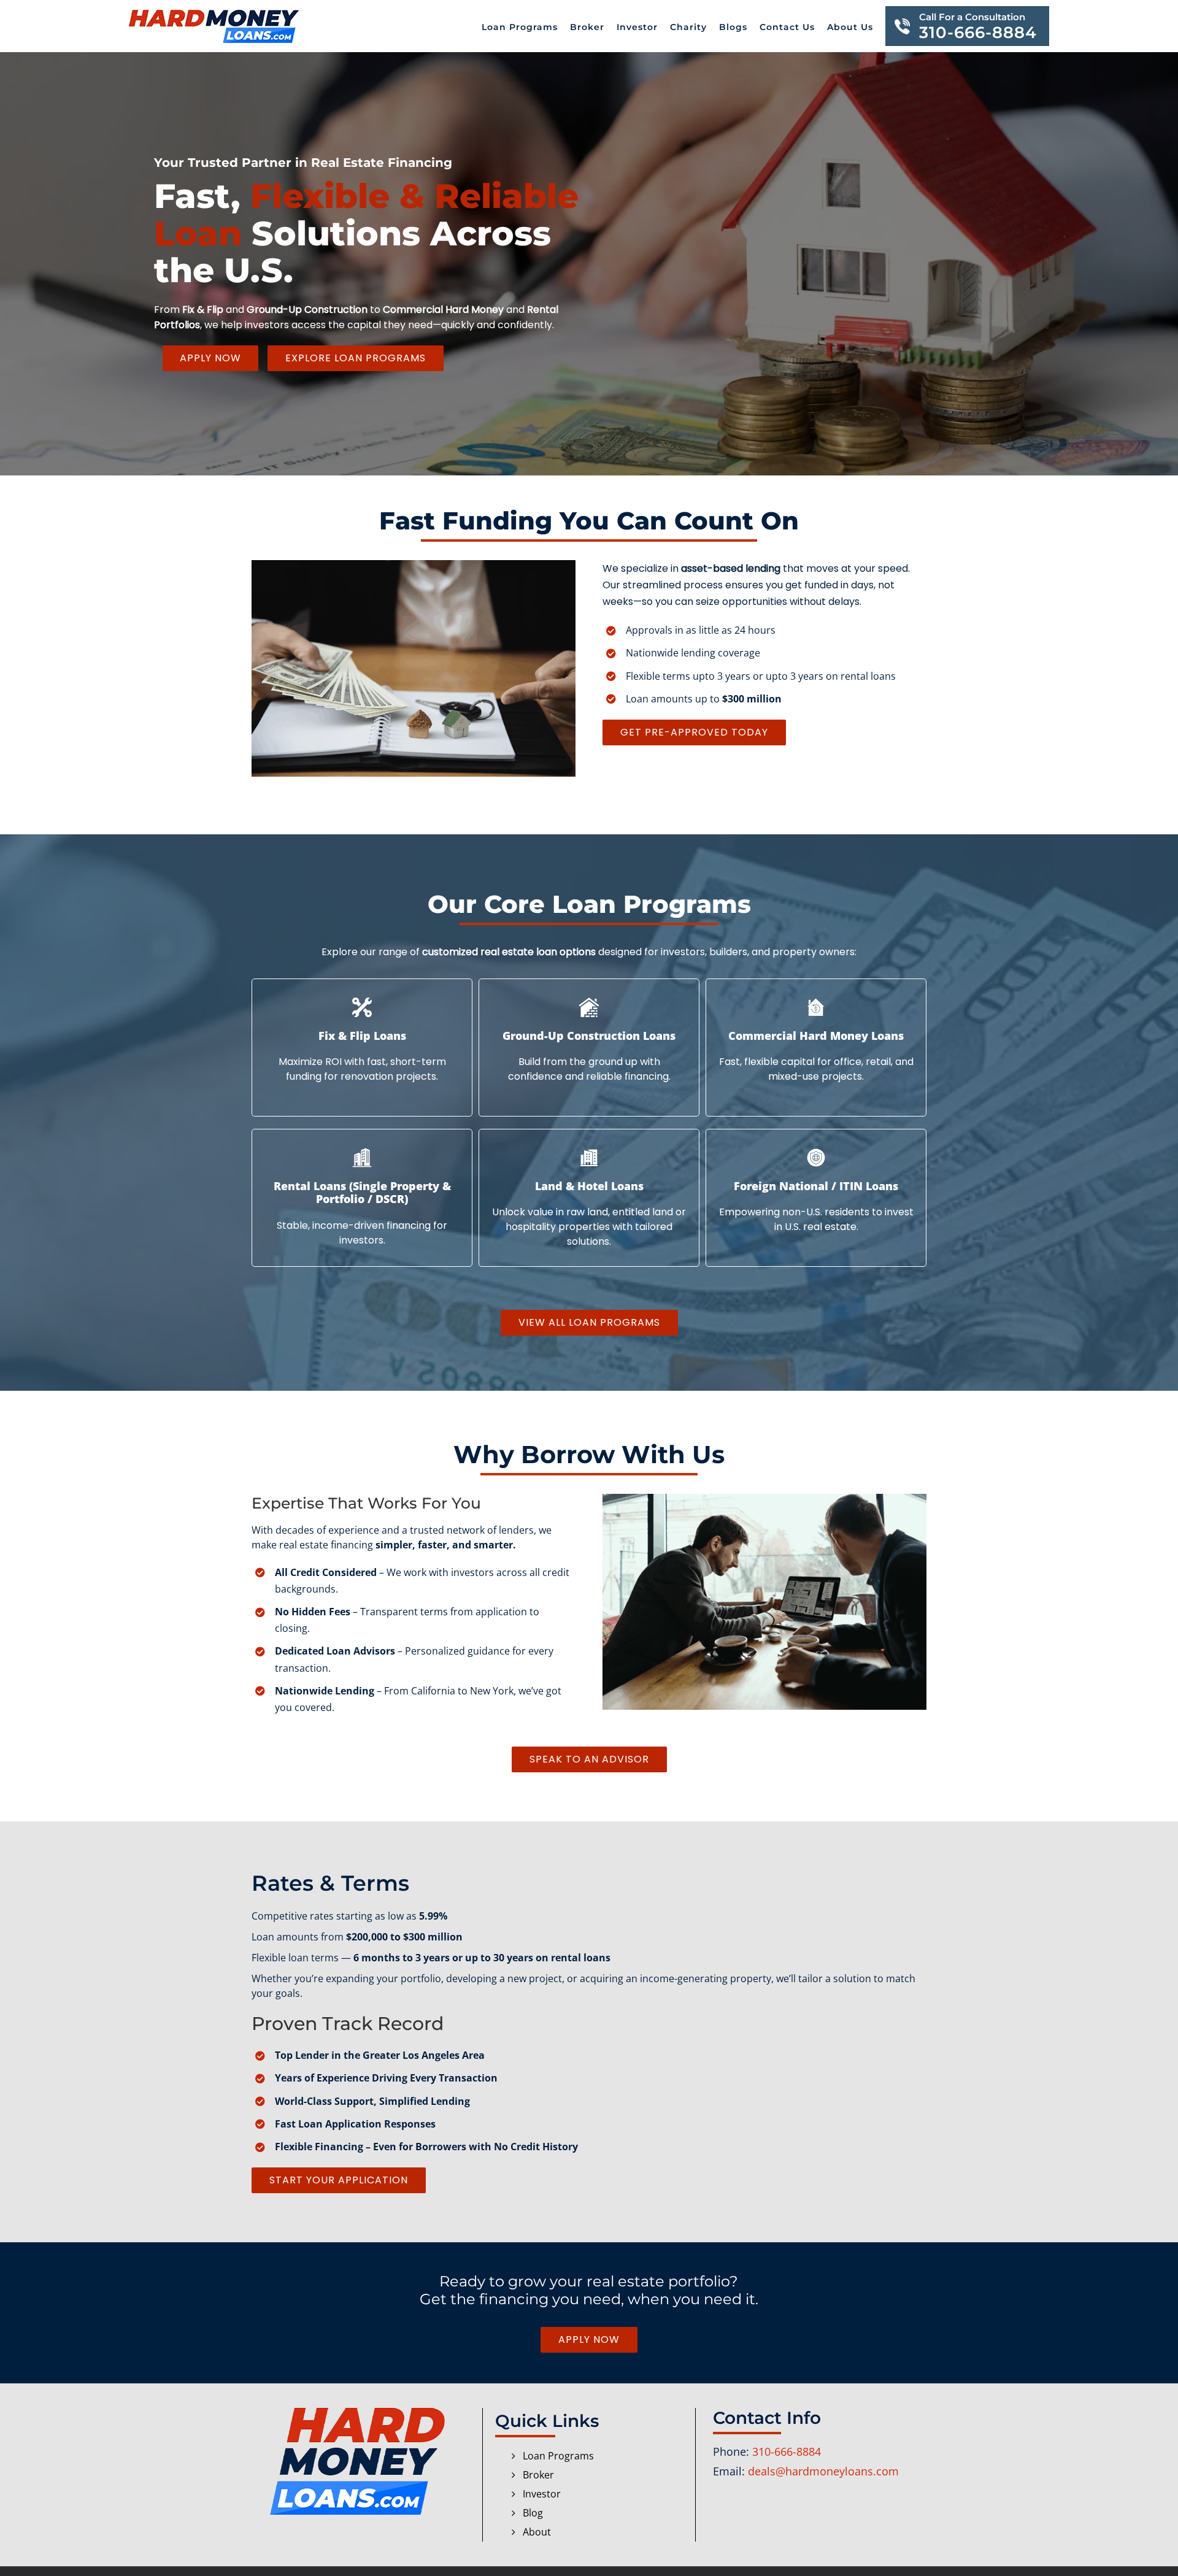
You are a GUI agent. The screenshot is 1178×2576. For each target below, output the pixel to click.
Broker (538, 2475)
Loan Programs (558, 2456)
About (537, 2532)
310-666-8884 (787, 2451)
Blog (533, 2513)
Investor (542, 2494)
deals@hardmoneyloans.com (823, 2471)
